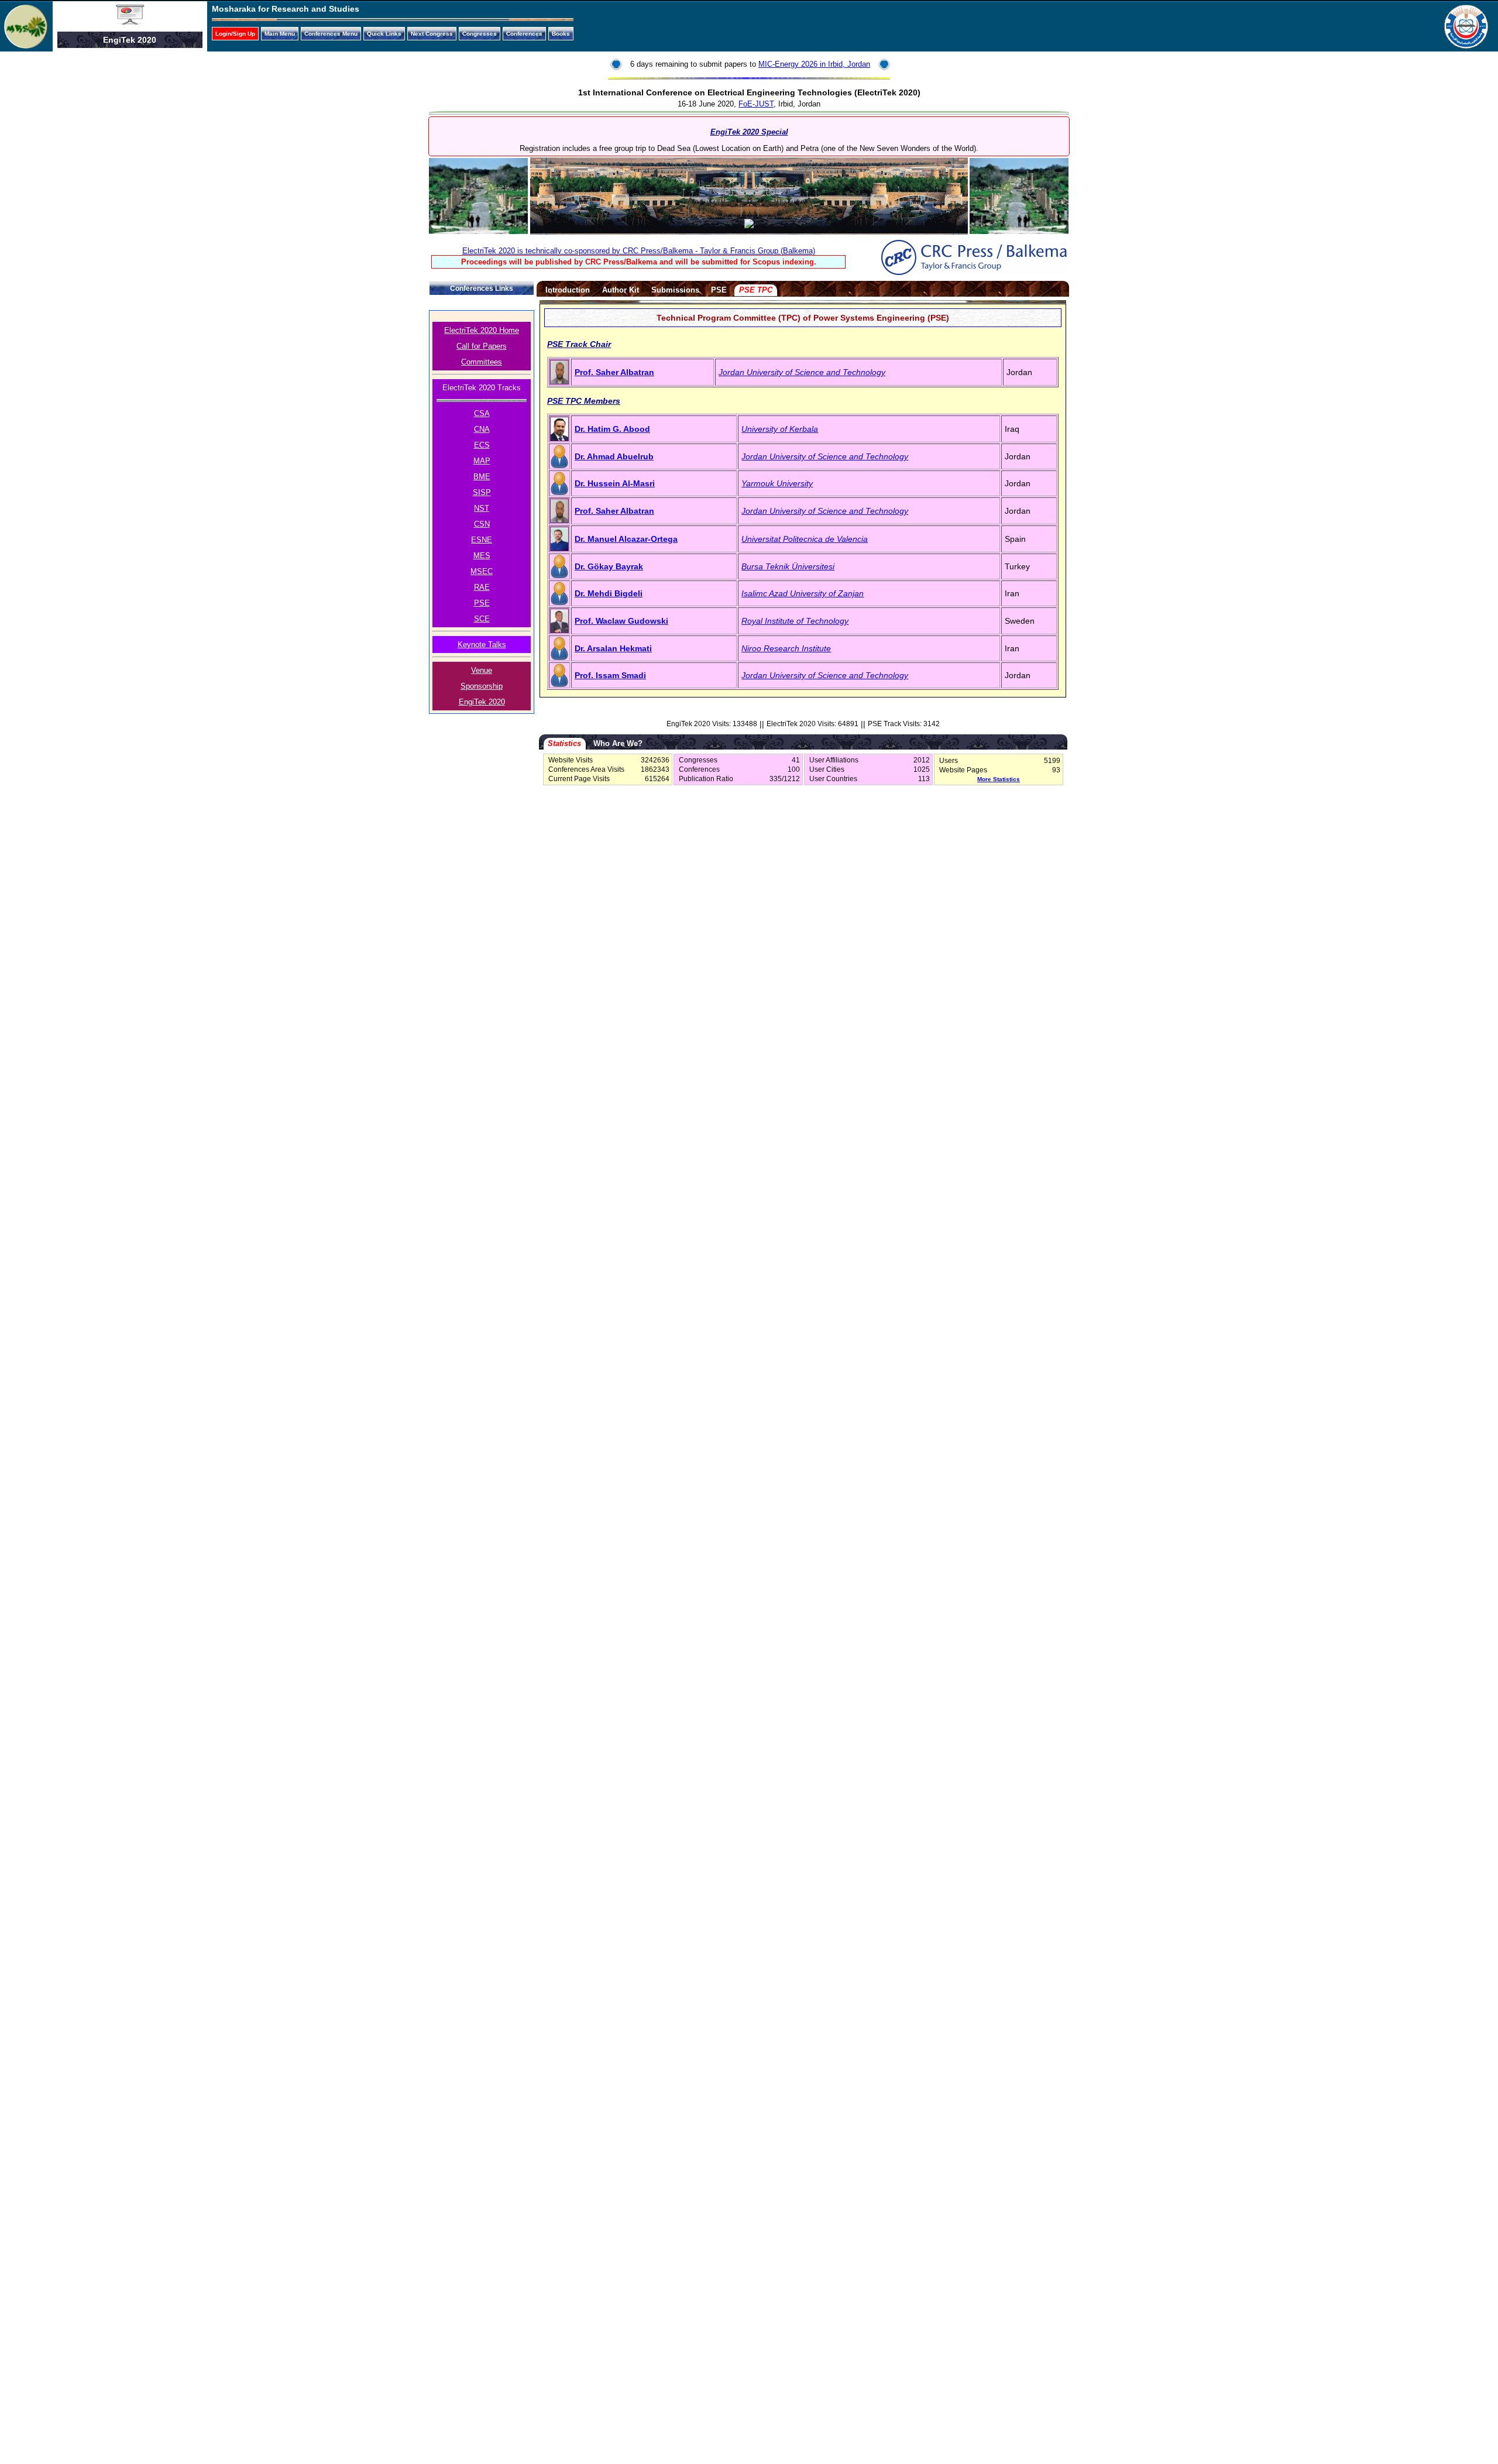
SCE (482, 619)
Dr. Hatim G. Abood (612, 429)
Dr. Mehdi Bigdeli (609, 593)
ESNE (482, 540)
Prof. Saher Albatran (614, 372)
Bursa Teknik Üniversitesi (788, 566)
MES (482, 556)
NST (482, 508)
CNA (482, 429)
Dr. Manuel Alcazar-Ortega (626, 539)
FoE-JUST (756, 104)
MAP (482, 461)
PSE (482, 603)
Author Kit (621, 290)
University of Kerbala (780, 429)
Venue (482, 670)
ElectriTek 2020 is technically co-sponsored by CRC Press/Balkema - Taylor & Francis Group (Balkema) (639, 251)
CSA (482, 413)
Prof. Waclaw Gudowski (621, 621)
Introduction (568, 290)
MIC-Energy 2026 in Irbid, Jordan (814, 64)
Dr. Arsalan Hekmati (613, 648)
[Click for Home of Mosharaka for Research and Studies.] (26, 46)
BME (482, 477)
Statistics (564, 743)
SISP (482, 492)
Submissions (675, 290)
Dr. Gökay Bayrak (609, 566)
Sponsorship (482, 686)
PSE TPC (756, 290)
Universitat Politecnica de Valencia (805, 539)
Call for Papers (482, 346)
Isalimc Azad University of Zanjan (803, 593)
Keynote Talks (482, 645)
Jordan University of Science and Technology (802, 372)
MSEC (482, 571)
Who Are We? (618, 743)
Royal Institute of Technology (795, 621)
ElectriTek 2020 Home (482, 330)
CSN (482, 524)
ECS (482, 445)
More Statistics (999, 779)
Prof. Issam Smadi (610, 675)
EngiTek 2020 (482, 702)
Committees (482, 362)
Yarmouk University (777, 483)
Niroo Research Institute (786, 648)
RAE (482, 587)
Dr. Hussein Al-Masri (615, 483)
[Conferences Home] (130, 22)
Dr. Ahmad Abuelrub (614, 456)
